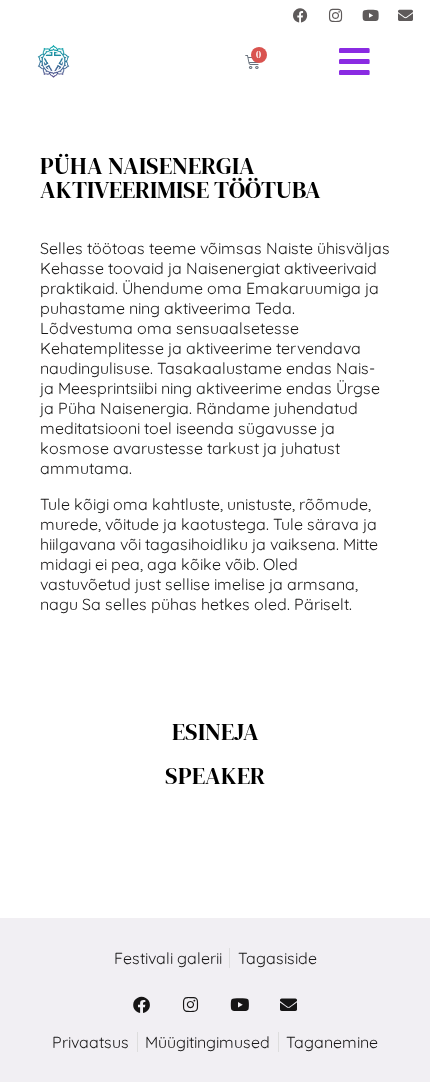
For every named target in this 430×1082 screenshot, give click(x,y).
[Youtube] (370, 15)
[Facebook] (300, 15)
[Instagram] (335, 15)
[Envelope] (405, 15)
